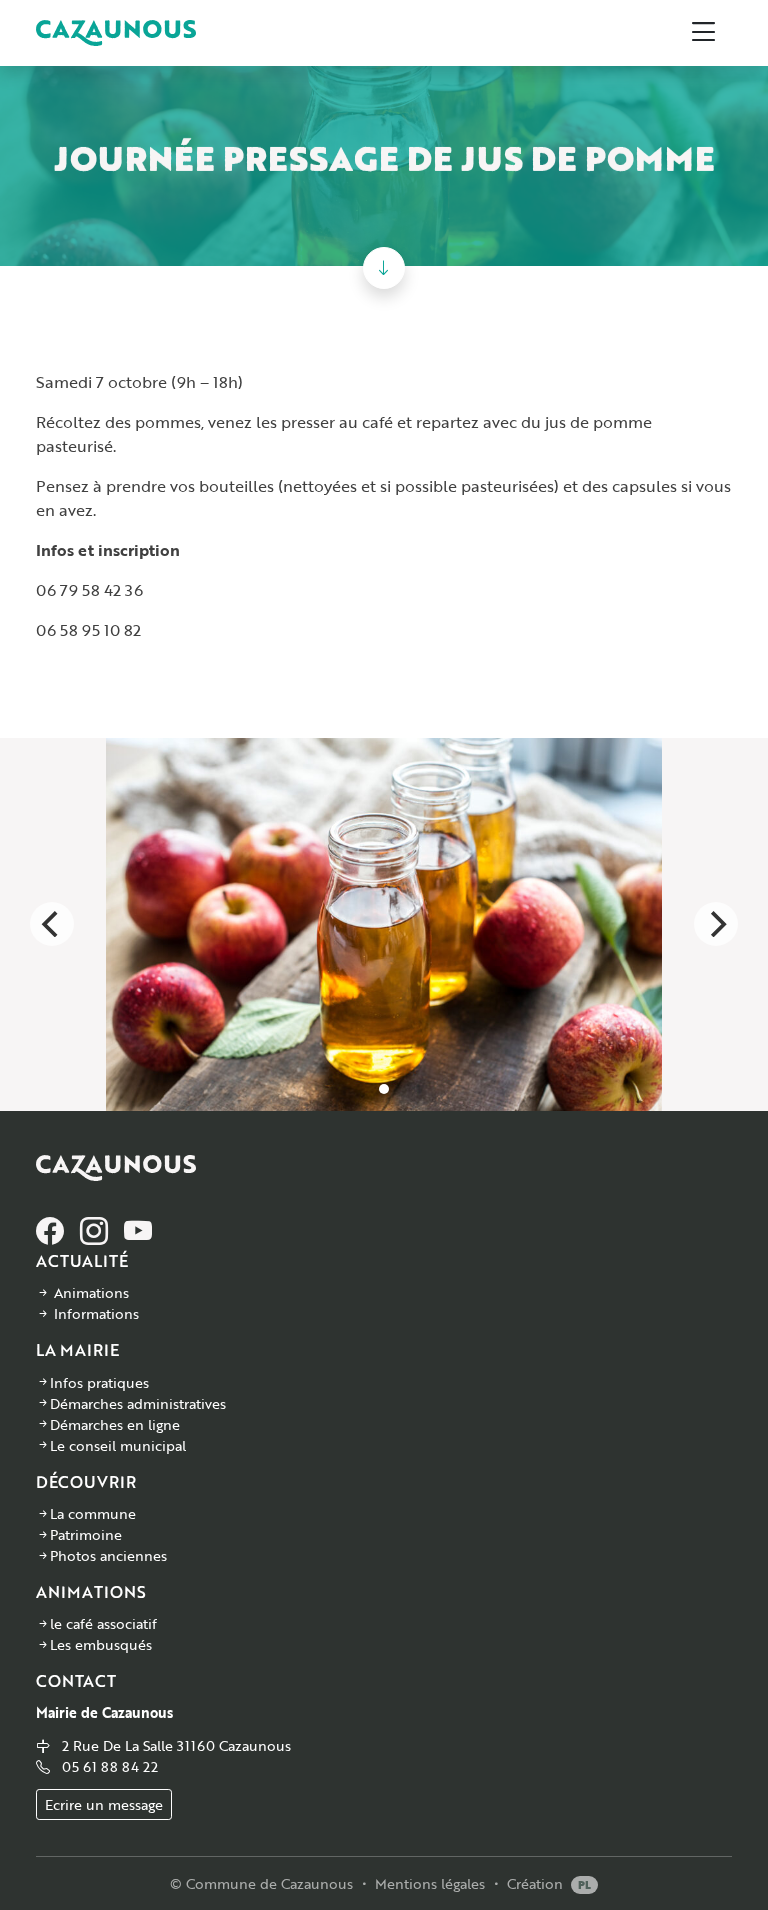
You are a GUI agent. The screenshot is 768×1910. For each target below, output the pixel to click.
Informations (96, 1313)
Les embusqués (101, 1644)
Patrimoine (86, 1534)
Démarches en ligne (115, 1424)
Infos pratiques (99, 1382)
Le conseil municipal (118, 1445)
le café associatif (103, 1623)
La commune (93, 1513)
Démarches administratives (138, 1403)
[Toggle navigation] (703, 33)
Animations (91, 1292)
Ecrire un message (104, 1804)
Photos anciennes (108, 1555)
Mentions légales (430, 1883)
